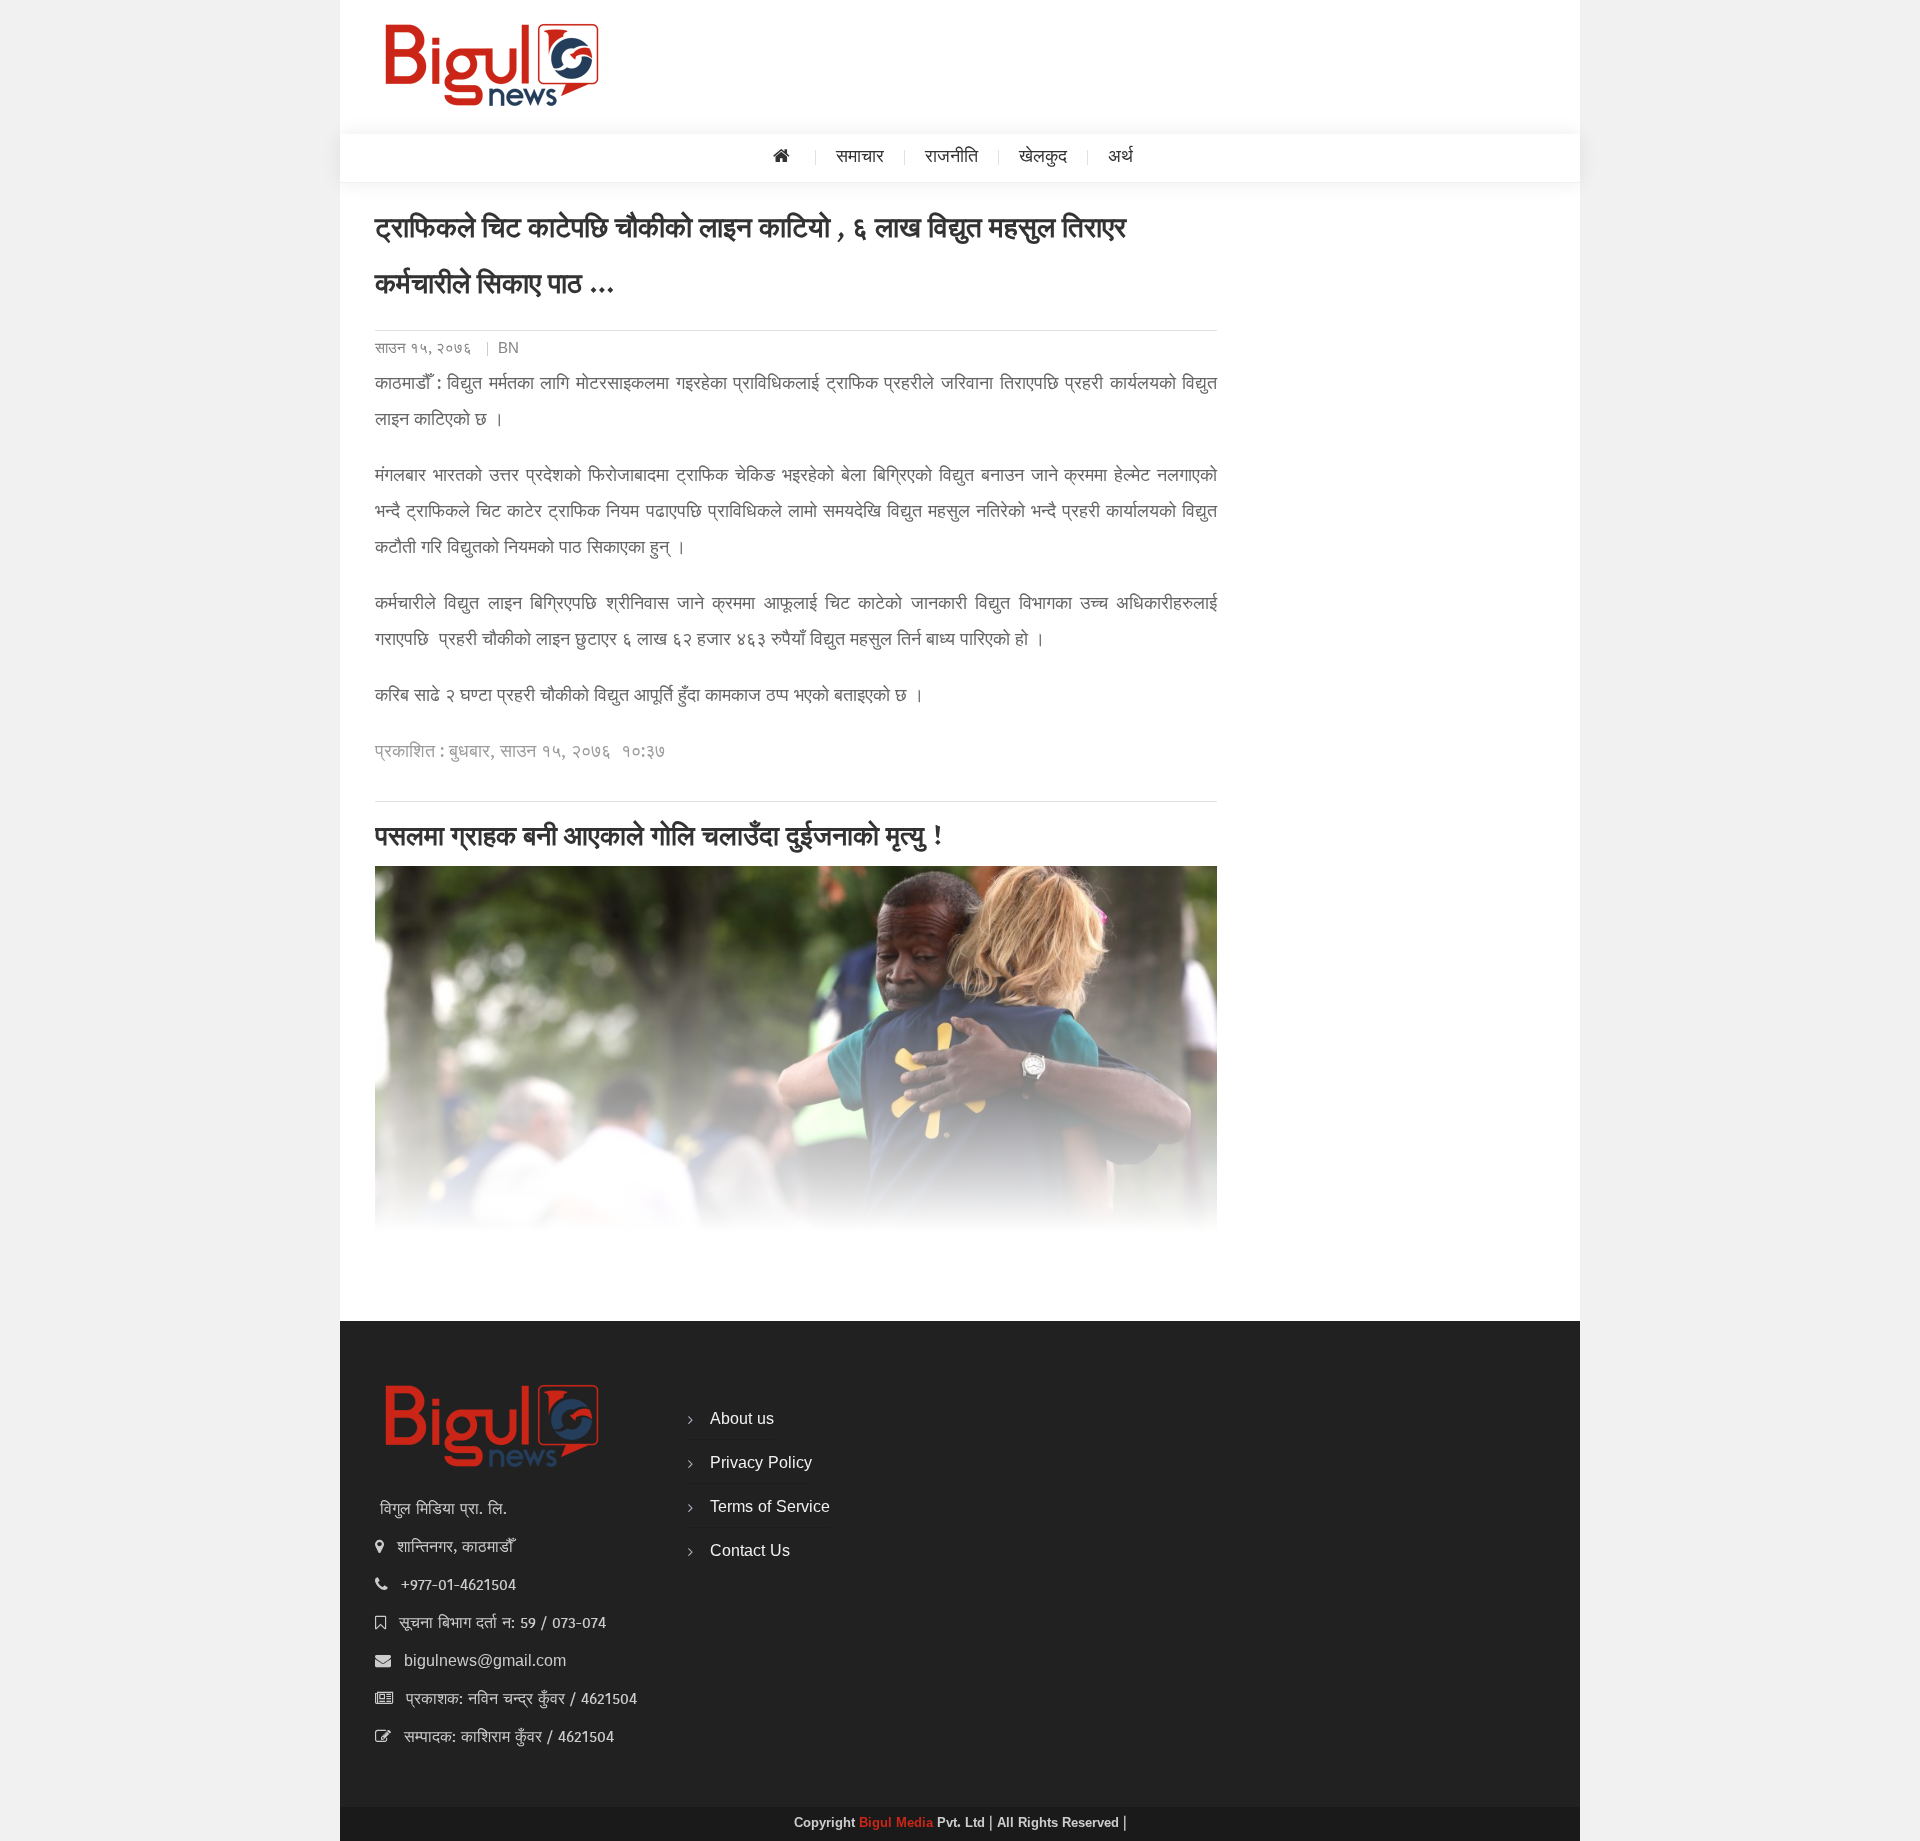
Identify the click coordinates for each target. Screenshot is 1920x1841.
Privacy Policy (761, 1464)
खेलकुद (1043, 157)
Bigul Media (898, 1824)
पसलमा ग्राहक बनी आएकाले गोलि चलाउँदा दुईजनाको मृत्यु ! (660, 839)
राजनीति (951, 157)
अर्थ (1120, 157)
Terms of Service (770, 1508)
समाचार (860, 157)
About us (742, 1420)
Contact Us (750, 1552)
